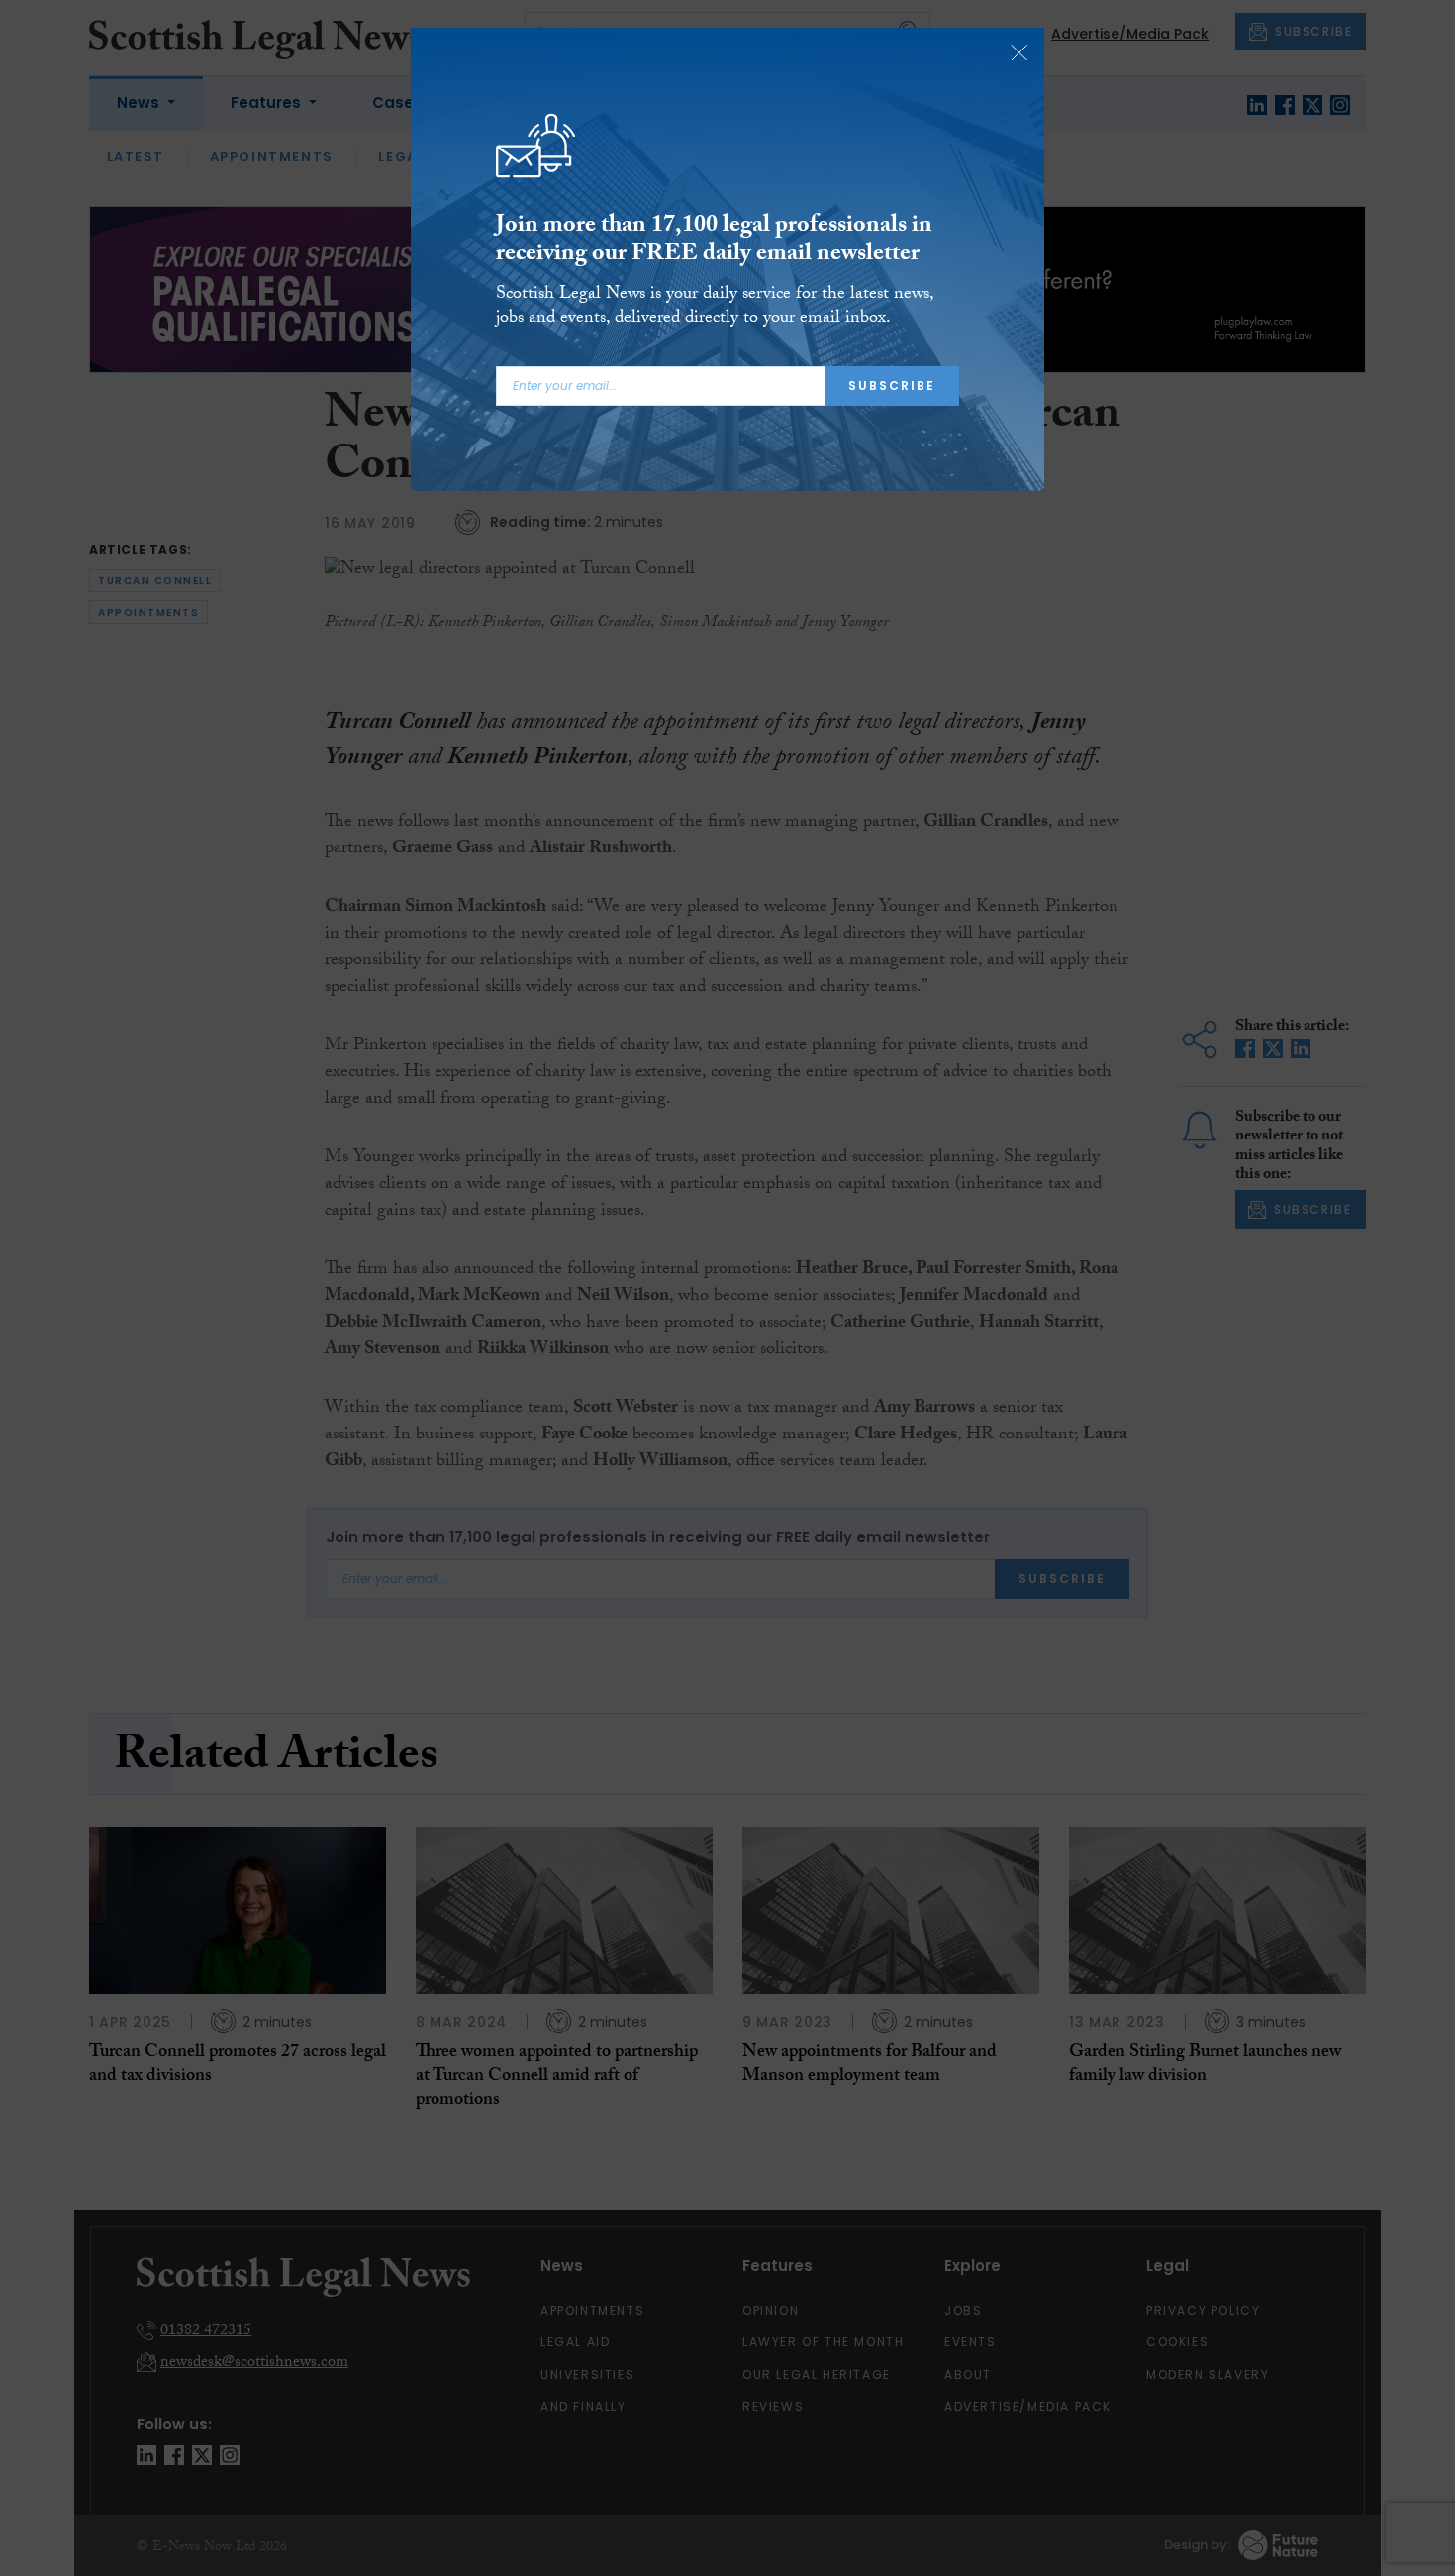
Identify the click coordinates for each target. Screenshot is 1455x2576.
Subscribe (892, 386)
